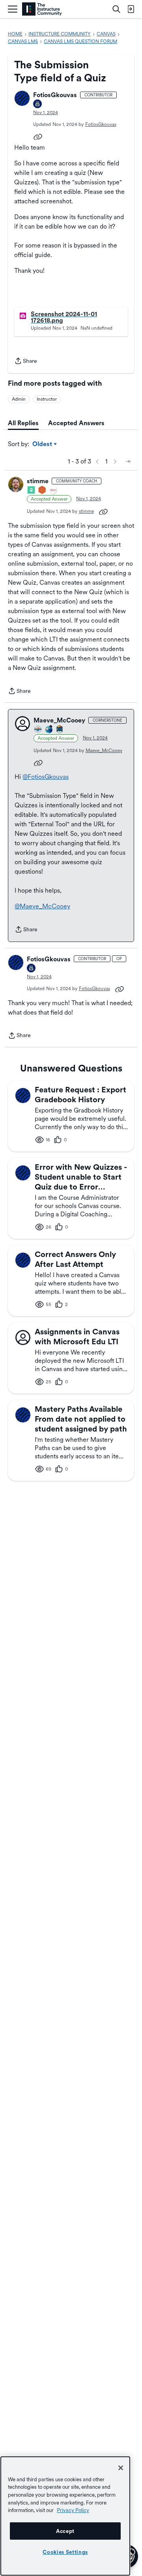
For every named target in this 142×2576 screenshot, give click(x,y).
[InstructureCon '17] (53, 491)
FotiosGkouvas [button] (55, 95)
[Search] (116, 9)
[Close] (121, 2468)
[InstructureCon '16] (43, 491)
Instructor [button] (47, 399)
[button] (22, 98)
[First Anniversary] (38, 104)
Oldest (43, 445)
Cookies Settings (65, 2552)
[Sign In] (131, 9)
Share (26, 362)
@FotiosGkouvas (46, 777)
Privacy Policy (73, 2510)
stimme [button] (38, 481)
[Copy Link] (38, 136)
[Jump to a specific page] (128, 462)
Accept (65, 2531)
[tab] (23, 423)
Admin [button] (19, 399)
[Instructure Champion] (38, 730)
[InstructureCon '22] (60, 730)
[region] (65, 2516)
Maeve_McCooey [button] (59, 720)
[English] (42, 9)
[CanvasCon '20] (49, 730)
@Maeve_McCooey (42, 906)
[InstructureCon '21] (32, 491)
